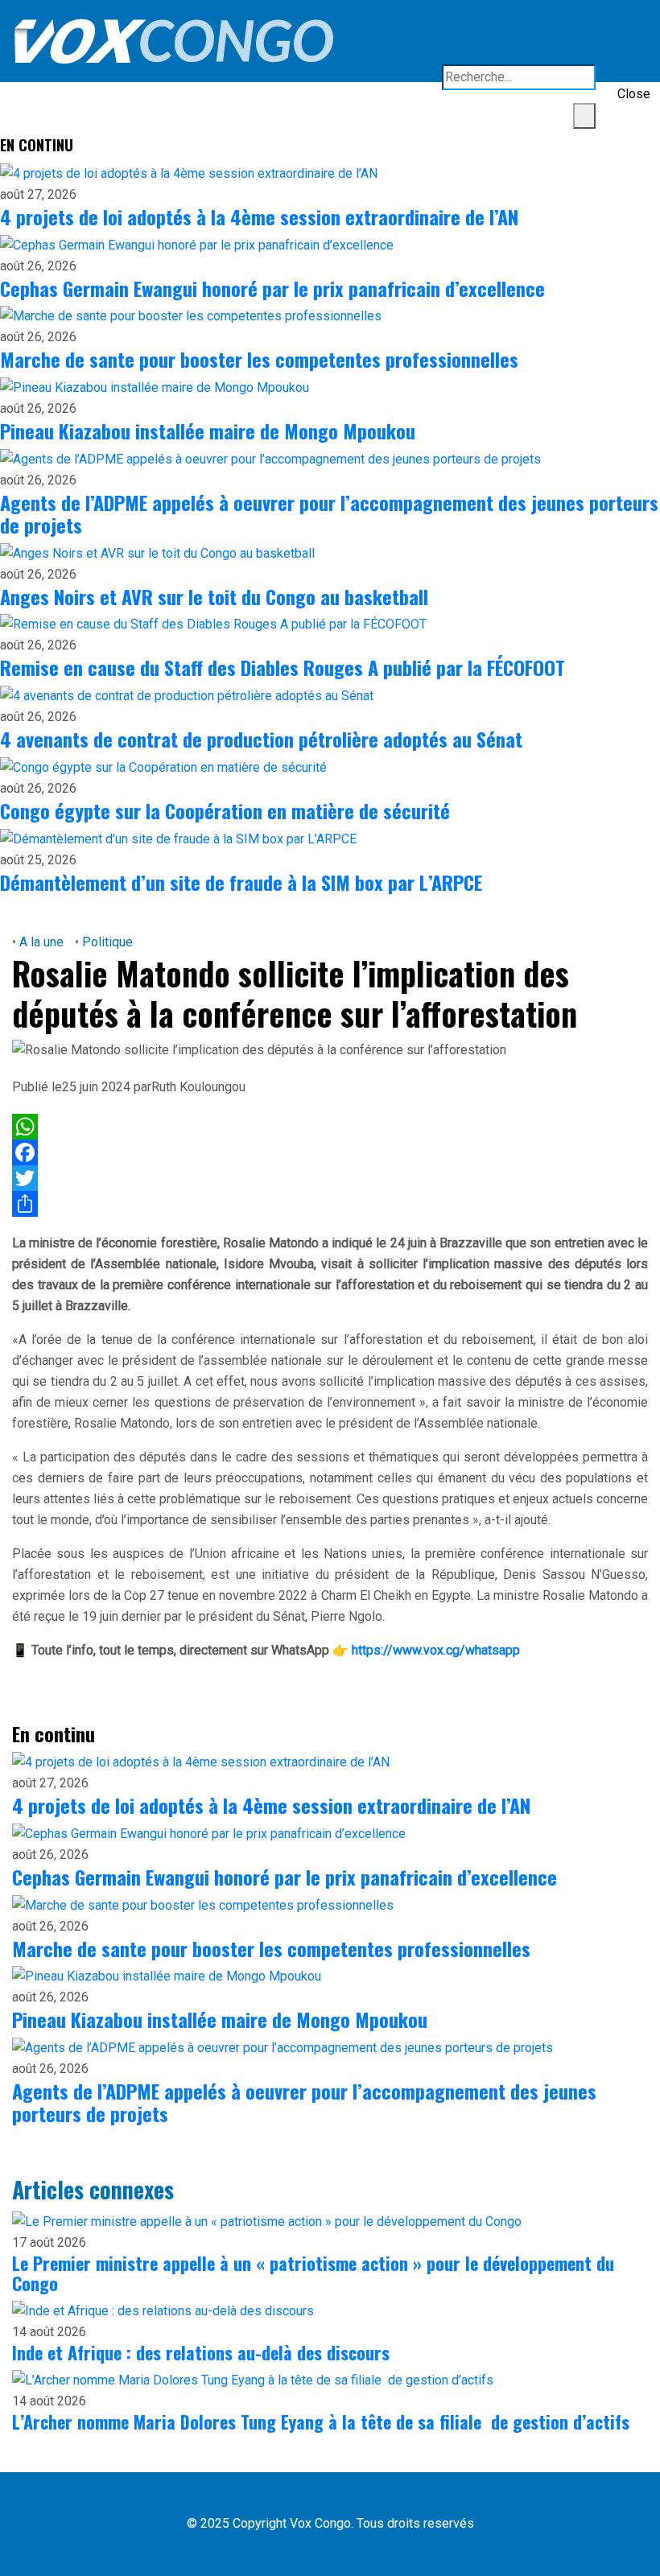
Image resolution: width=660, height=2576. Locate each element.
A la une (41, 942)
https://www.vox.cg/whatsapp (436, 1650)
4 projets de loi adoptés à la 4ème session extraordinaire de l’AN (259, 216)
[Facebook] (330, 1152)
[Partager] (330, 1204)
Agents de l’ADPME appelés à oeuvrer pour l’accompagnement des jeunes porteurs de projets (329, 513)
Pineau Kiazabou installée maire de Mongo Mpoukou (208, 431)
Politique (106, 942)
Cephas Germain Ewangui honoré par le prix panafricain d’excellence (272, 288)
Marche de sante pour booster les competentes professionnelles (259, 359)
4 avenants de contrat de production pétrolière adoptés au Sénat (261, 739)
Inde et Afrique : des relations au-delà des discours (201, 2352)
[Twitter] (330, 1178)
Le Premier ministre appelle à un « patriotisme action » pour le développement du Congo (313, 2273)
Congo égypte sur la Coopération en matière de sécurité (225, 810)
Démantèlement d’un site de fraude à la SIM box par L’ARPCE (241, 882)
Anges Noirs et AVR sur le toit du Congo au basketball (214, 596)
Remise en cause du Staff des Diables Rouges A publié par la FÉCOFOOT (283, 667)
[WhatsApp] (330, 1127)
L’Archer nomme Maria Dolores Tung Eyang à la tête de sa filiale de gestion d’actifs (321, 2421)
